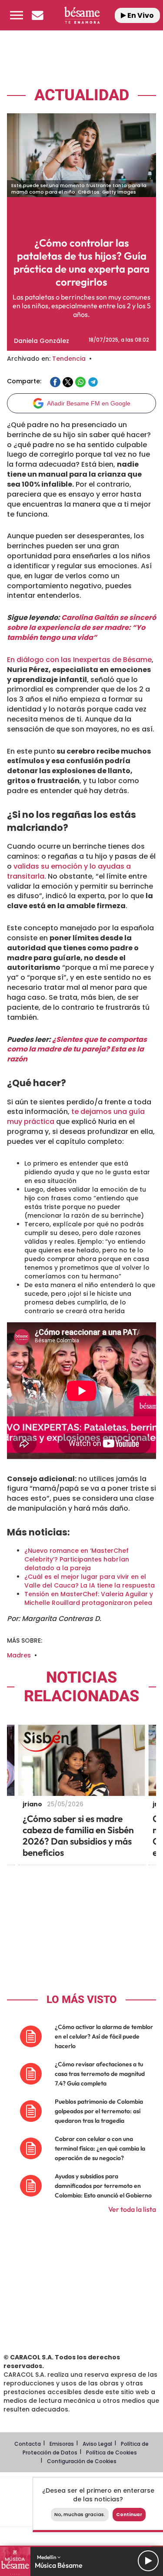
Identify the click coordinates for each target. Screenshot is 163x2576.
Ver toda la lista (132, 2209)
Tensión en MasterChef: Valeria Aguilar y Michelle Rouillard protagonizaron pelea (89, 1598)
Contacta (28, 2444)
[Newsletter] (37, 15)
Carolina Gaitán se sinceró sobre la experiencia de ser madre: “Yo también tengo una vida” (81, 628)
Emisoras (62, 2444)
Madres (19, 1655)
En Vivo (140, 15)
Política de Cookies (111, 2452)
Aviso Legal (97, 2444)
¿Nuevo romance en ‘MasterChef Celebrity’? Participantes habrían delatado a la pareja (77, 1559)
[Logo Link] (82, 15)
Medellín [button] (47, 2557)
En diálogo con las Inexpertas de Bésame (79, 660)
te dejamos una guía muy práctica (76, 1117)
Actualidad (82, 95)
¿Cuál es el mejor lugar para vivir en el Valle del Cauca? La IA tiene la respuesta (90, 1581)
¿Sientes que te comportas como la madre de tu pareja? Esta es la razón (77, 1049)
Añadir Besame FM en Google (89, 403)
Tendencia (69, 359)
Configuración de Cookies (82, 2461)
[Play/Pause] (148, 2561)
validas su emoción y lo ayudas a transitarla (69, 871)
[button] (17, 15)
